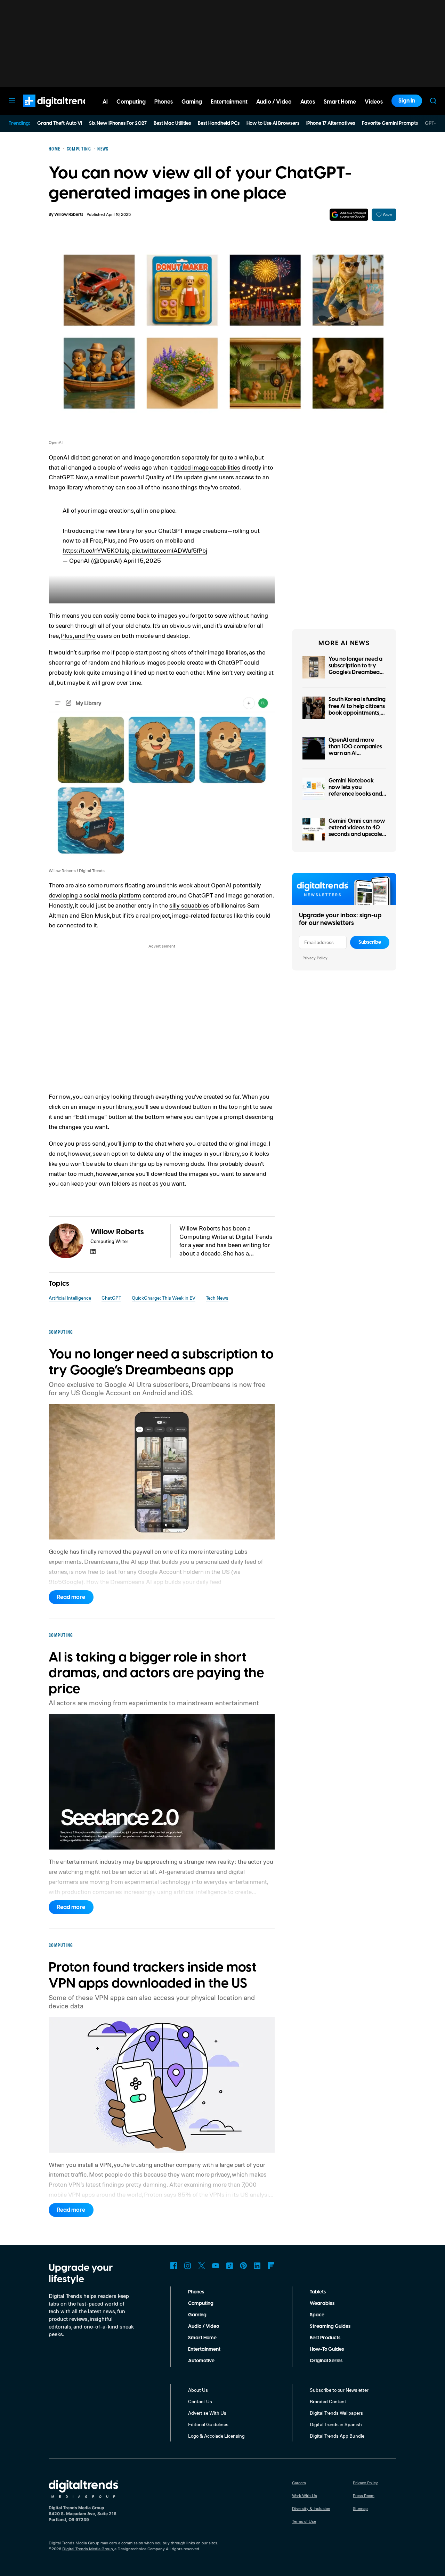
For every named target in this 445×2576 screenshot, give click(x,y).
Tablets (318, 2292)
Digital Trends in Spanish (336, 2424)
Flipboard (271, 2266)
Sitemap (360, 2508)
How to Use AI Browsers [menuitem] (273, 123)
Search (433, 101)
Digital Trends (46, 111)
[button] (162, 551)
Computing (201, 2303)
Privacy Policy (315, 958)
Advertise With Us (207, 2413)
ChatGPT (111, 1298)
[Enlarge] (266, 704)
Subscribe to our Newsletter (339, 2390)
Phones (196, 2292)
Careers (299, 2483)
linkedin (93, 1252)
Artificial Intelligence (70, 1298)
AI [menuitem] (105, 102)
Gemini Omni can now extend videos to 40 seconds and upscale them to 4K (357, 831)
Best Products (325, 2338)
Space (317, 2315)
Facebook (174, 2266)
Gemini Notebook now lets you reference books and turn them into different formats (355, 794)
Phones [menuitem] (164, 102)
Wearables (322, 2303)
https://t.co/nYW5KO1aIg (96, 550)
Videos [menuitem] (374, 102)
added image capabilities (207, 467)
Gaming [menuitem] (192, 102)
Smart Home (202, 2338)
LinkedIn (257, 2266)
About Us (198, 2390)
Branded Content (328, 2401)
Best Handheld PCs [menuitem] (219, 123)
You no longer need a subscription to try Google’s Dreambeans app (357, 669)
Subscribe (370, 942)
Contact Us (200, 2401)
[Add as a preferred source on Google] (349, 215)
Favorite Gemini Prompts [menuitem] (390, 123)
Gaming (197, 2315)
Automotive (201, 2361)
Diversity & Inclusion (311, 2508)
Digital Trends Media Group (88, 2549)
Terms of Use (304, 2521)
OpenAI (56, 442)
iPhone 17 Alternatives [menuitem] (331, 123)
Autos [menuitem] (308, 102)
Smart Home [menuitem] (340, 102)
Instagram (188, 2266)
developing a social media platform (95, 895)
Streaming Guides (330, 2326)
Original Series (326, 2361)
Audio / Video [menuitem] (274, 102)
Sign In (407, 101)
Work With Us (305, 2496)
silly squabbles (189, 905)
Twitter (202, 2266)
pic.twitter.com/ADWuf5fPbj (170, 550)
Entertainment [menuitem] (229, 102)
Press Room (364, 2496)
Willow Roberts (69, 215)
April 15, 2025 (142, 560)
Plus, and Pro (78, 635)
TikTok (229, 2266)
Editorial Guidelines (208, 2424)
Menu (12, 101)
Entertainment (204, 2349)
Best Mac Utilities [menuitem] (172, 123)
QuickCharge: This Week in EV (164, 1298)
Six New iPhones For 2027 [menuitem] (118, 123)
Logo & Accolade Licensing (216, 2436)
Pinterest (243, 2266)
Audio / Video (204, 2326)
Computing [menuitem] (131, 102)
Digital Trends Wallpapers (336, 2413)
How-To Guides (327, 2349)
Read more (71, 1597)
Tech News (217, 1298)
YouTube (216, 2266)
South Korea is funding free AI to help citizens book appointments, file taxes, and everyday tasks (357, 713)
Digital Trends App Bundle (337, 2436)
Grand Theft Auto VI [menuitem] (60, 123)
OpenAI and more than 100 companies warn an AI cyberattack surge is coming (355, 753)
